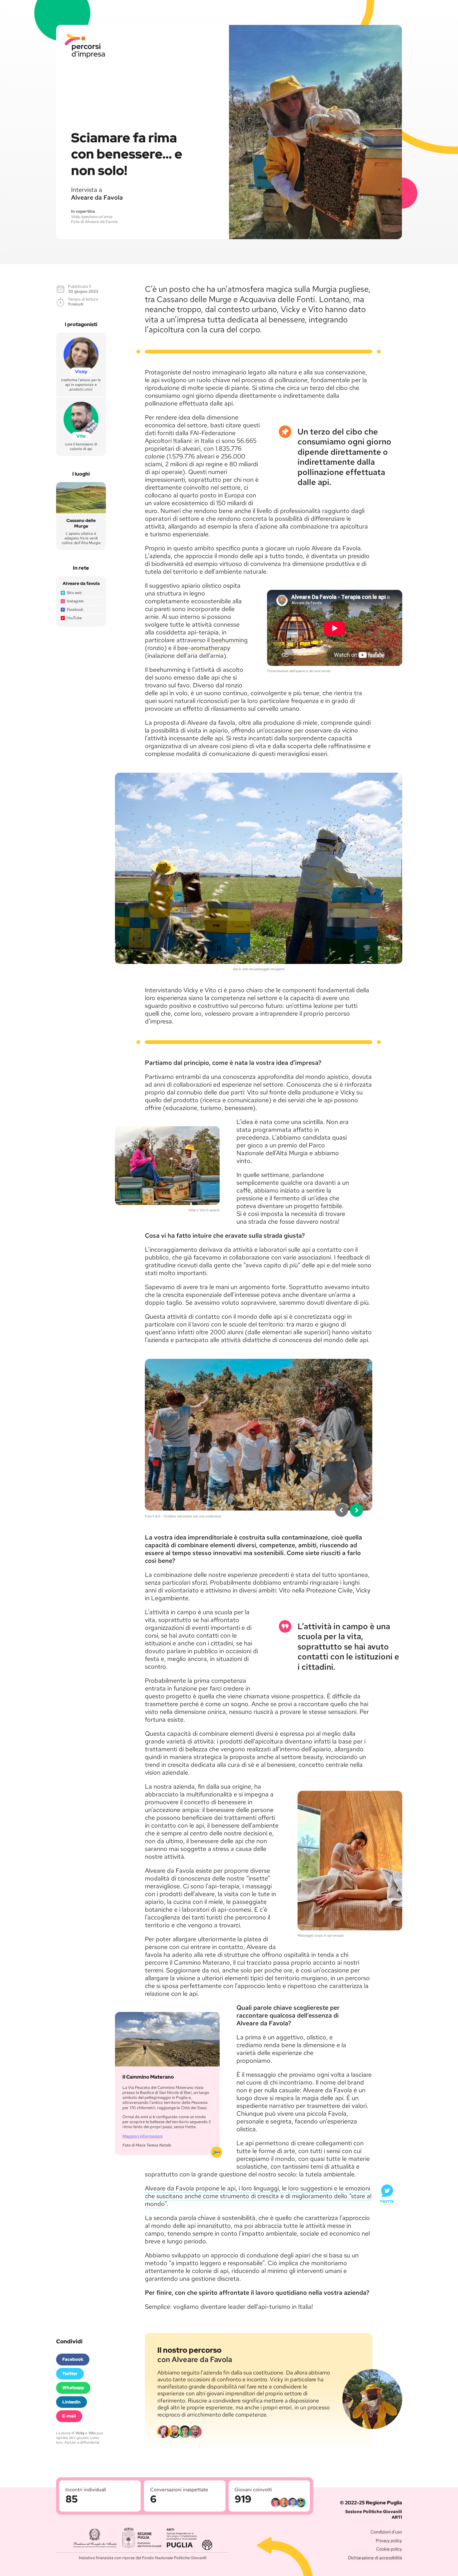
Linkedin (72, 2402)
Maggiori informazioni (143, 2136)
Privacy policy (389, 2540)
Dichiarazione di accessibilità (375, 2558)
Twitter (70, 2374)
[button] (341, 1510)
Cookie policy (389, 2549)
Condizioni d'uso (386, 2532)
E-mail (69, 2416)
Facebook (73, 2359)
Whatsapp (73, 2388)
